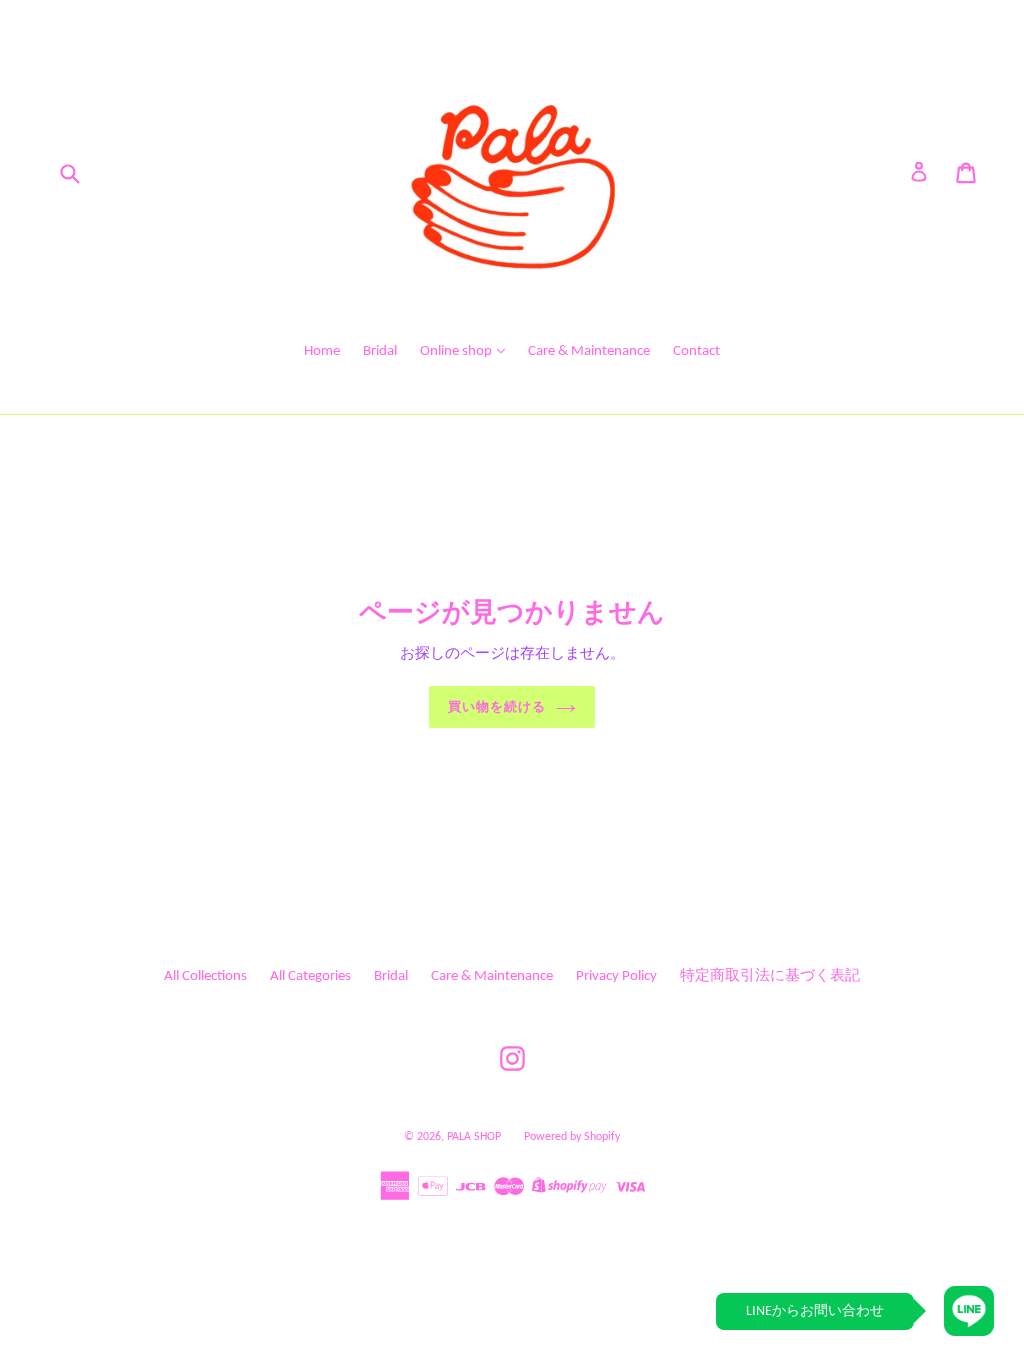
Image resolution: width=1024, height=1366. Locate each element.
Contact (696, 351)
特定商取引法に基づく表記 (770, 976)
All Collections (205, 976)
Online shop (457, 351)
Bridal (380, 351)
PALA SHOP (474, 1137)
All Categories (310, 976)
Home (322, 351)
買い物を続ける (497, 706)
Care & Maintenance (589, 351)
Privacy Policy (616, 976)
